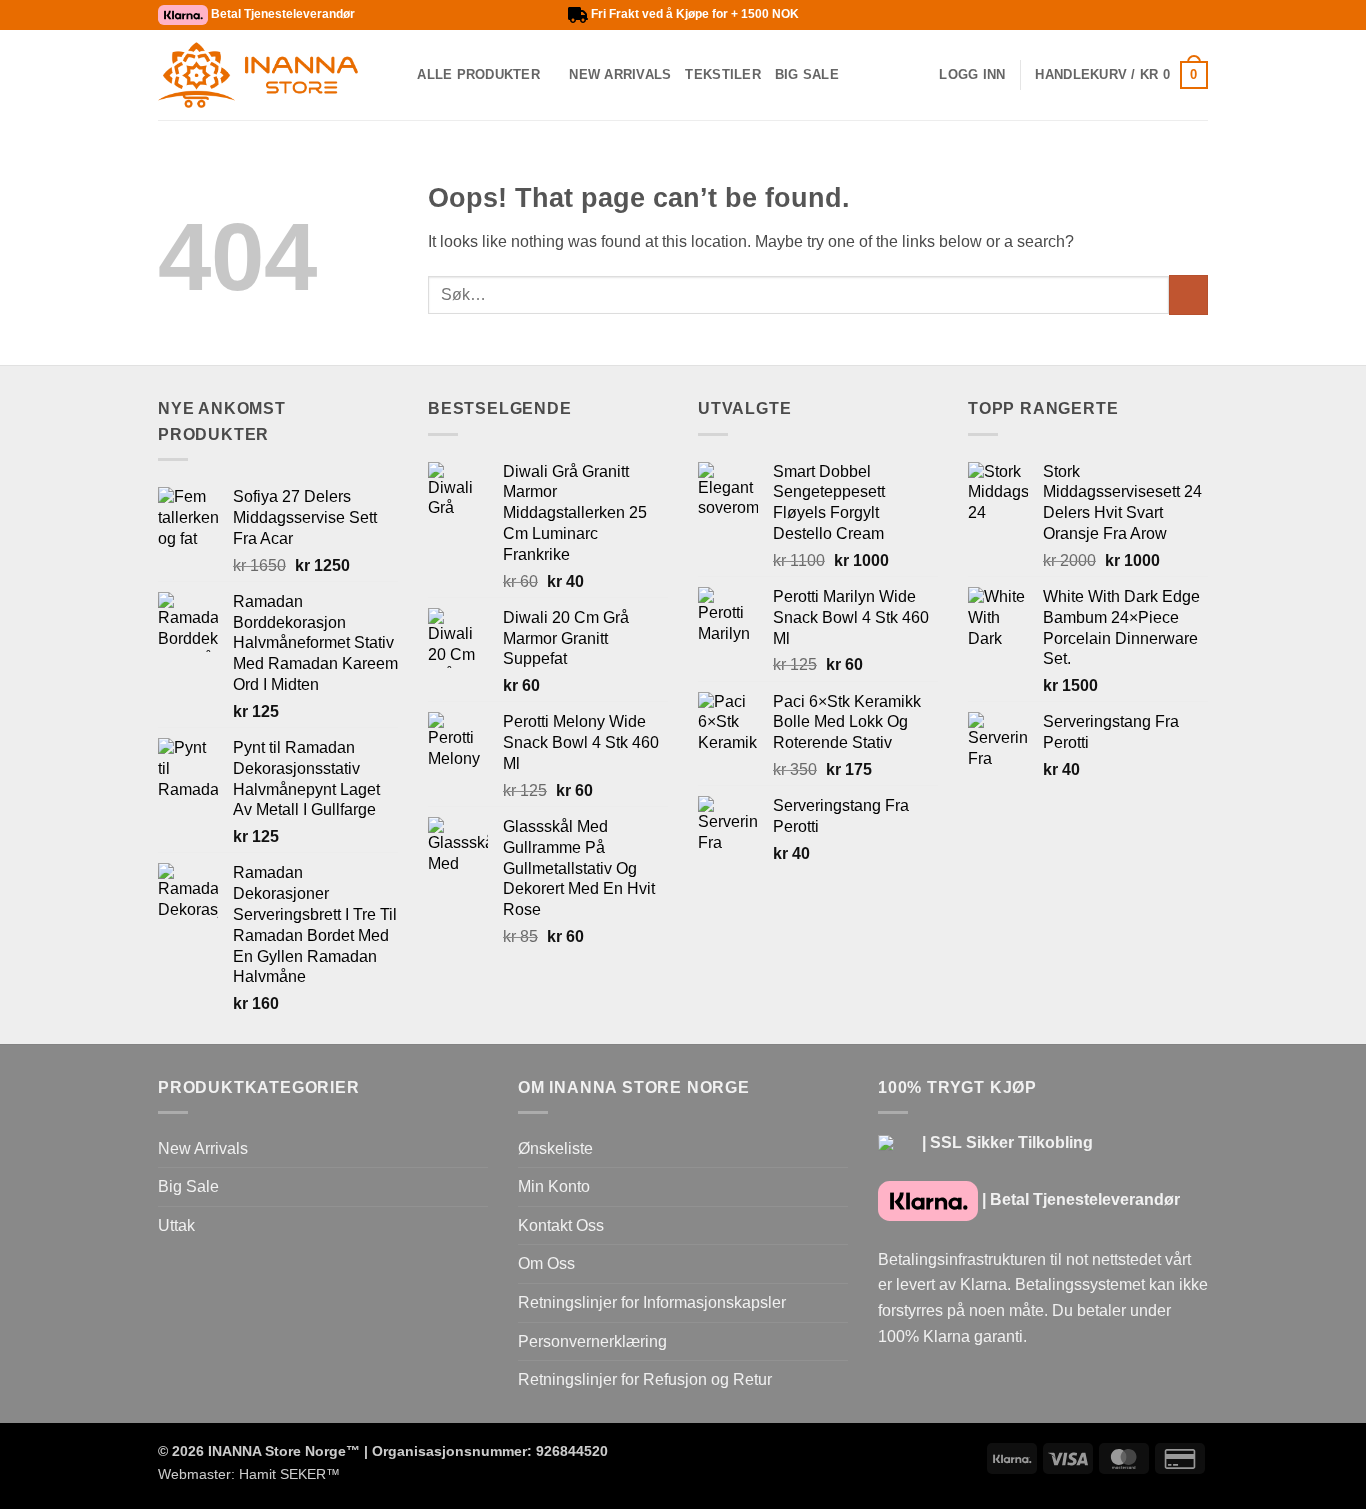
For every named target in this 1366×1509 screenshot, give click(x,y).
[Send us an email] (1008, 15)
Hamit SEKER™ (289, 1474)
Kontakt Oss (561, 1225)
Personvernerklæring (592, 1341)
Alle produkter (478, 74)
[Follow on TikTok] (989, 15)
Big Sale (807, 74)
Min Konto (554, 1186)
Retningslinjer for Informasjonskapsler (652, 1302)
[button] (972, 75)
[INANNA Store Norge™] (258, 75)
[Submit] (1188, 294)
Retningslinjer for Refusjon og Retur (645, 1379)
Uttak (176, 1225)
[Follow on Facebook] (951, 15)
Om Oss (546, 1263)
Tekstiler (722, 74)
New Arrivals (620, 74)
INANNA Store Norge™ (284, 1451)
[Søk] (395, 75)
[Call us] (1028, 15)
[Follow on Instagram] (970, 15)
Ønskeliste (555, 1148)
